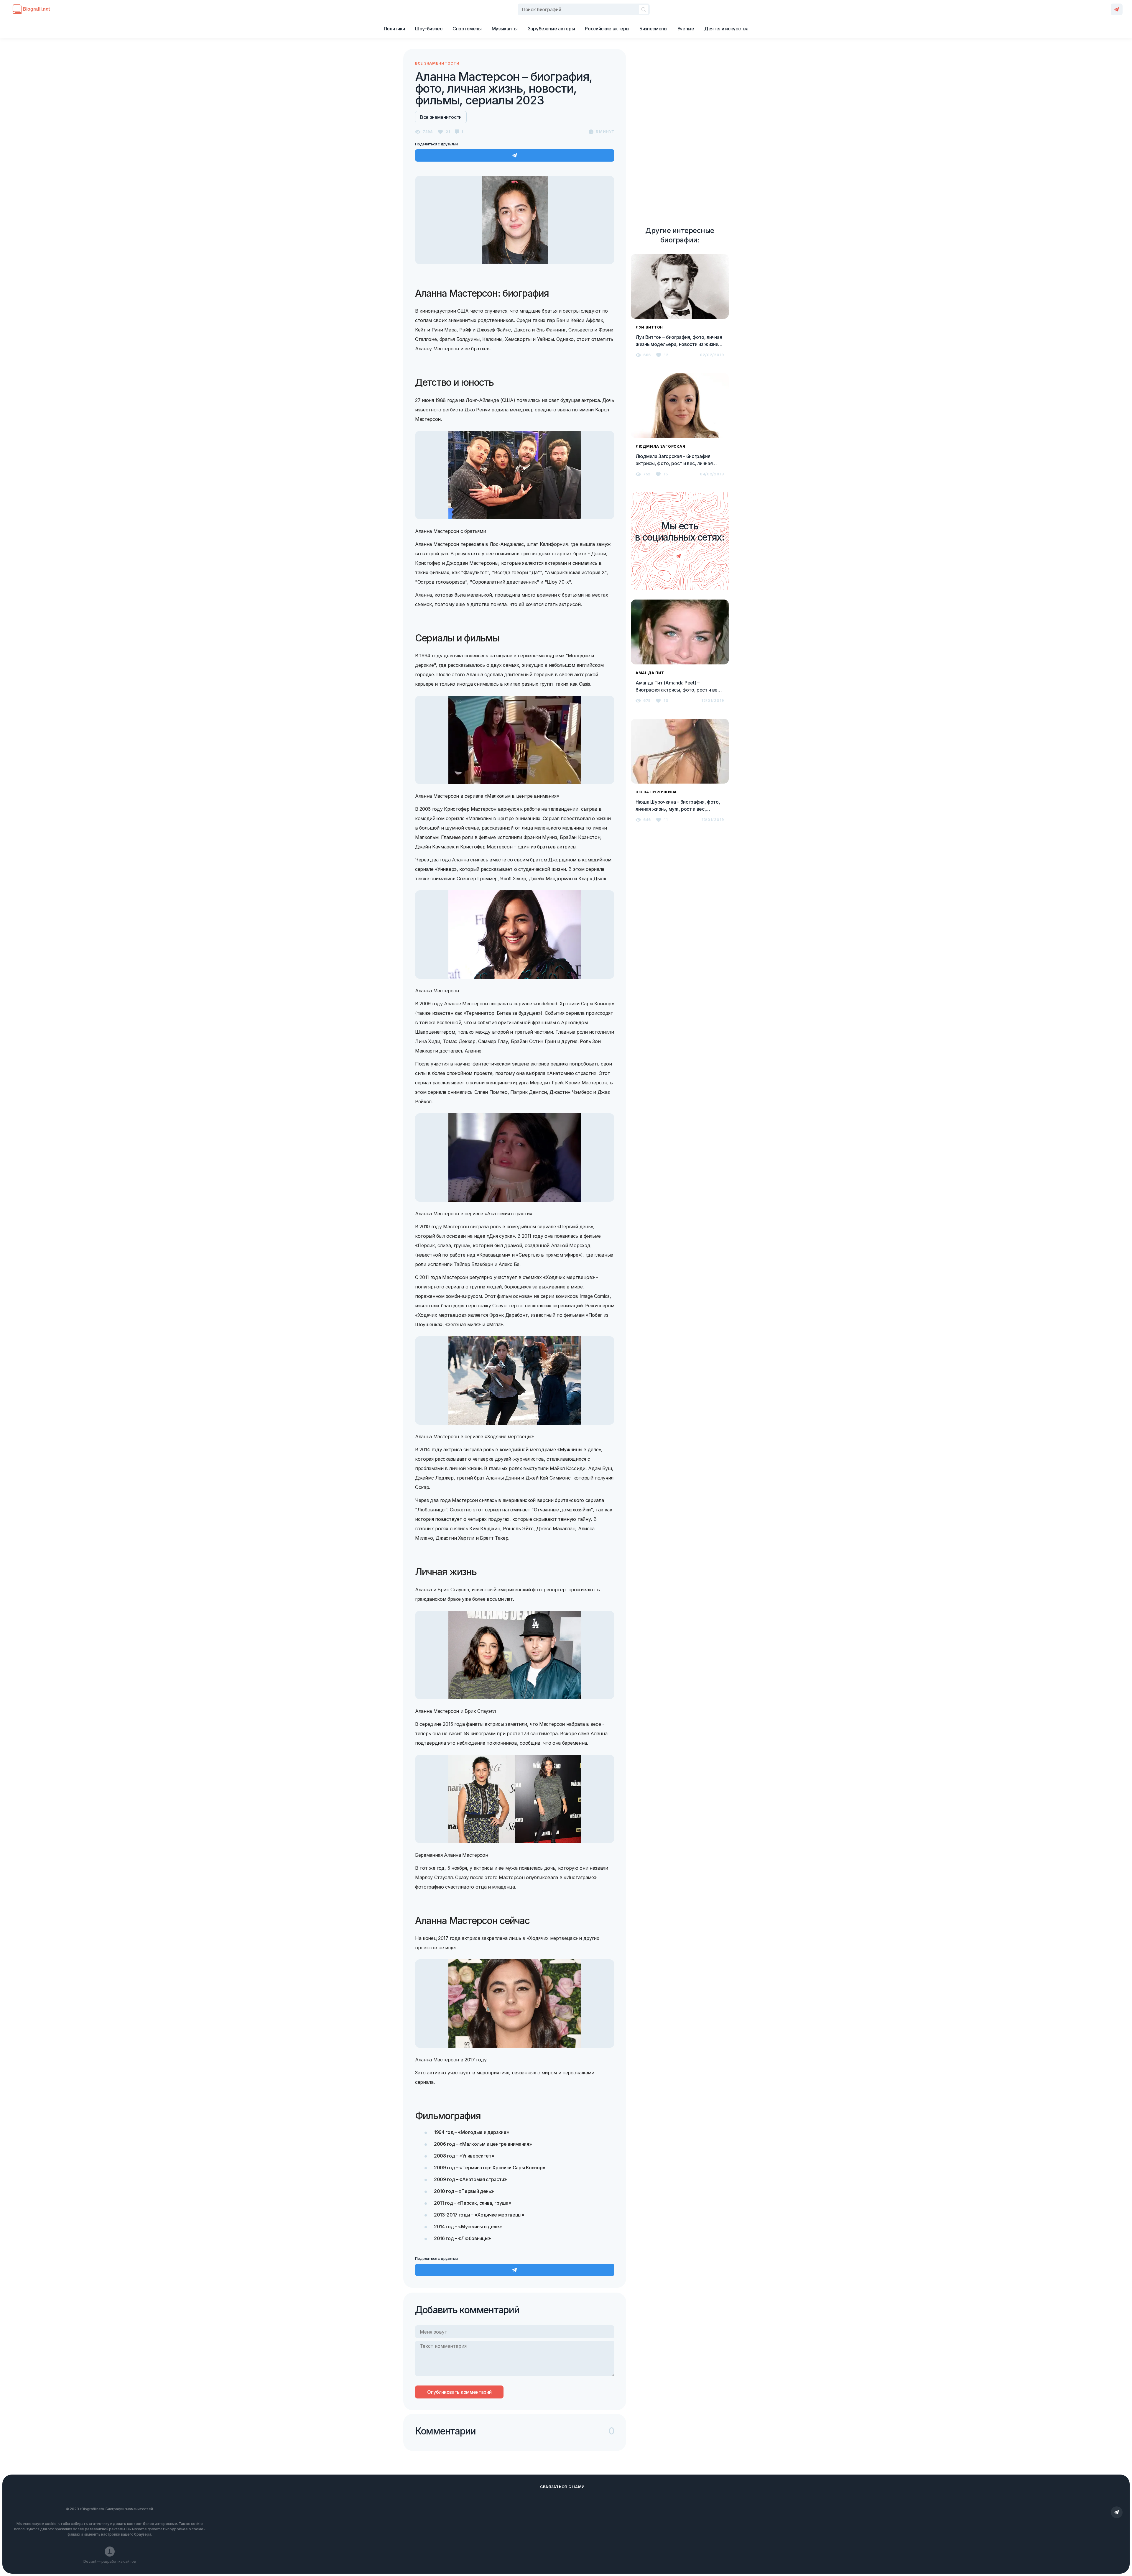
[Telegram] (1117, 9)
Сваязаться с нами (562, 2487)
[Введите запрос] (584, 9)
